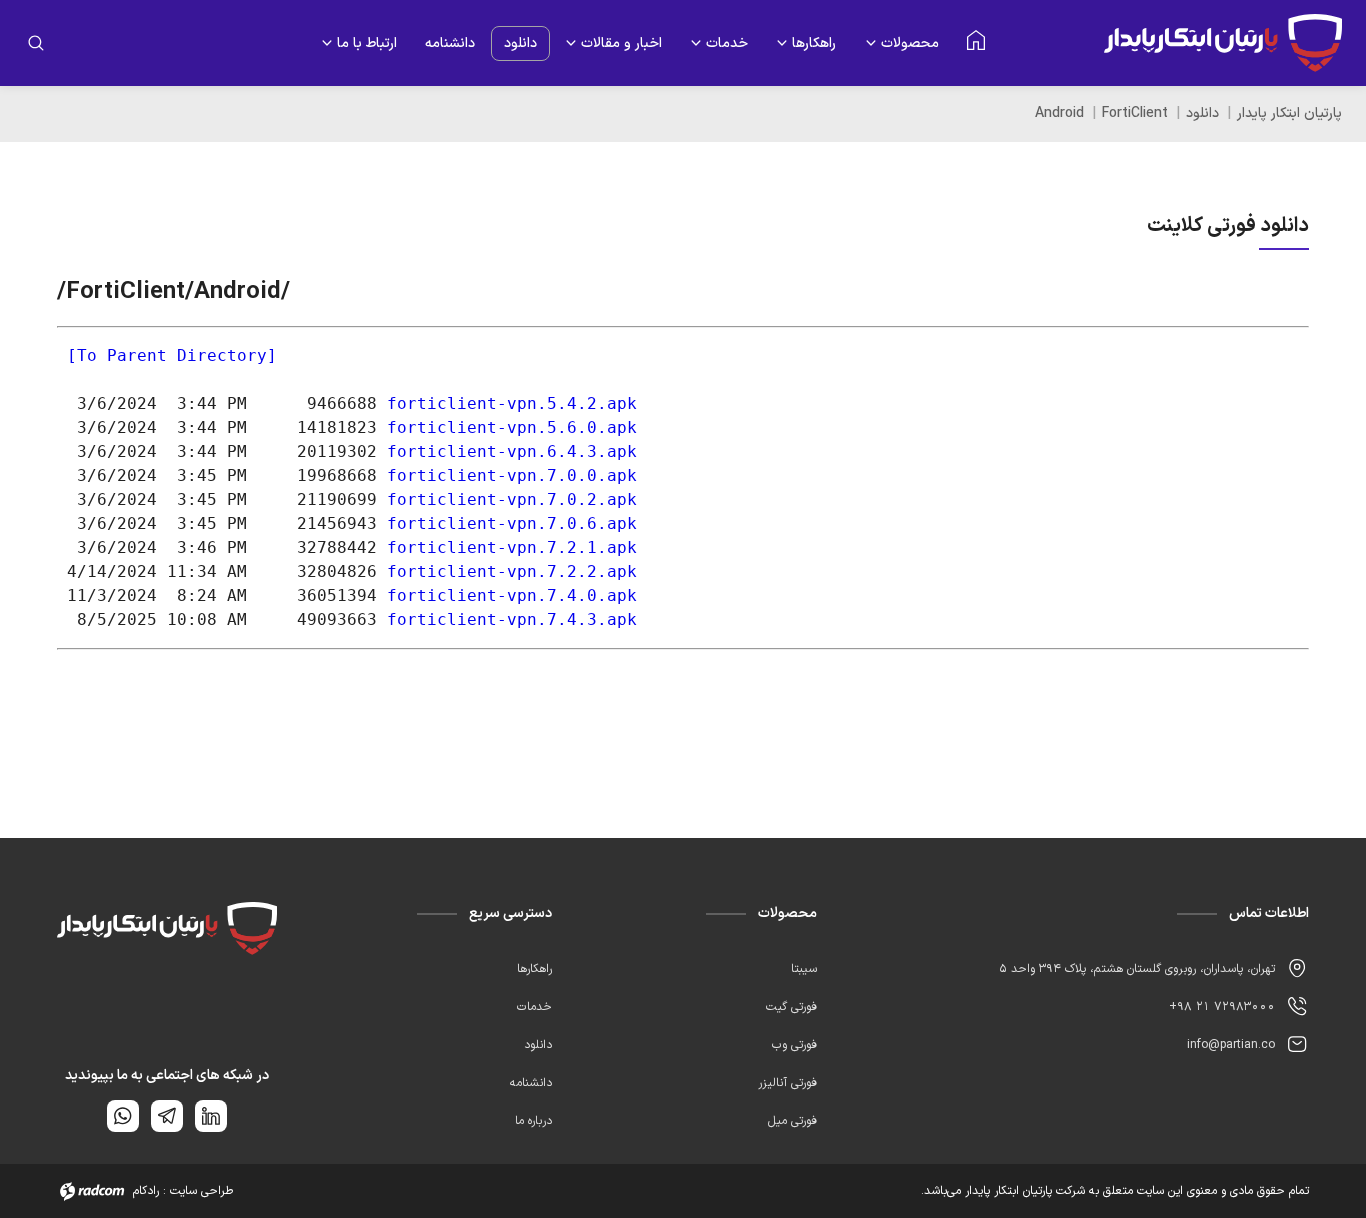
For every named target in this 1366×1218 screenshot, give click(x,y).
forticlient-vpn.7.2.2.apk (512, 571)
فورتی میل (792, 1121)
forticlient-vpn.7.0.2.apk (512, 499)
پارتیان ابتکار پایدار (1289, 113)
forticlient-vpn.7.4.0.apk (512, 595)
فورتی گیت (791, 1007)
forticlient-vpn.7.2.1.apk (512, 547)
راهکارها (814, 43)
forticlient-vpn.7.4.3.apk (512, 619)
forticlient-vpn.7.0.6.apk (512, 523)
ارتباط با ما (367, 43)
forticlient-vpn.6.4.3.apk (512, 451)
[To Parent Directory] (172, 355)
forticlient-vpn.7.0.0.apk (512, 475)
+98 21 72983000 (1222, 1007)
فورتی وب (794, 1045)
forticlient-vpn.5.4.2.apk (512, 403)
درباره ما (533, 1121)
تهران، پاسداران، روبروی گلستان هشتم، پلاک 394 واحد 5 (1137, 969)
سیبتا (804, 969)
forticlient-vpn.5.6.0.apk (512, 427)
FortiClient (1135, 113)
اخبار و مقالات (621, 43)
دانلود (520, 43)
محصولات (910, 43)
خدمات (727, 43)
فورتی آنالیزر (787, 1083)
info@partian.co (1231, 1045)
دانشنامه (450, 43)
